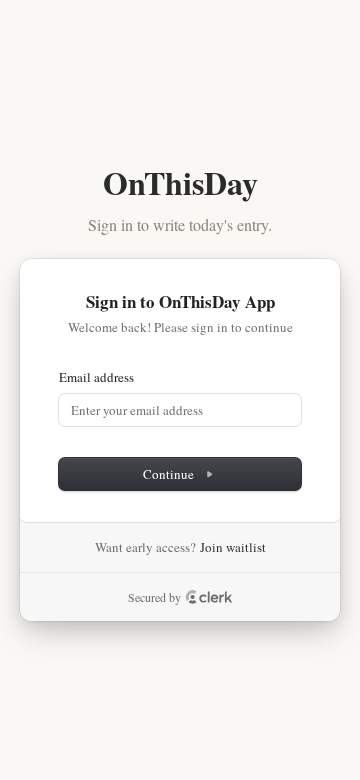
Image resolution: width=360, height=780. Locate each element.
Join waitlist (233, 547)
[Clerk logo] (209, 597)
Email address (96, 377)
